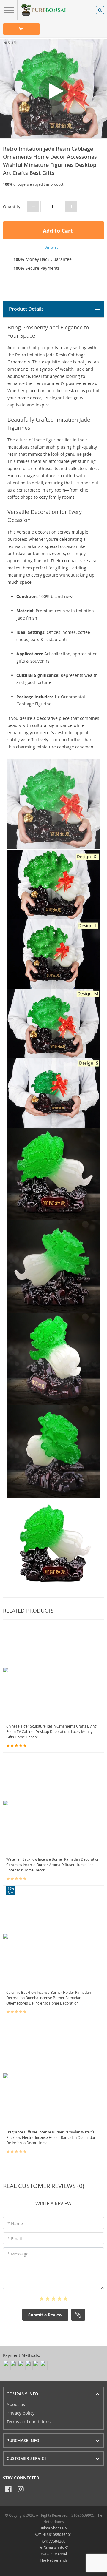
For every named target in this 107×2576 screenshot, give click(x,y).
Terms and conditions (29, 2421)
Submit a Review (45, 2315)
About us (16, 2404)
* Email (15, 2239)
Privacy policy (21, 2413)
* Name (15, 2223)
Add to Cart (57, 231)
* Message (18, 2254)
